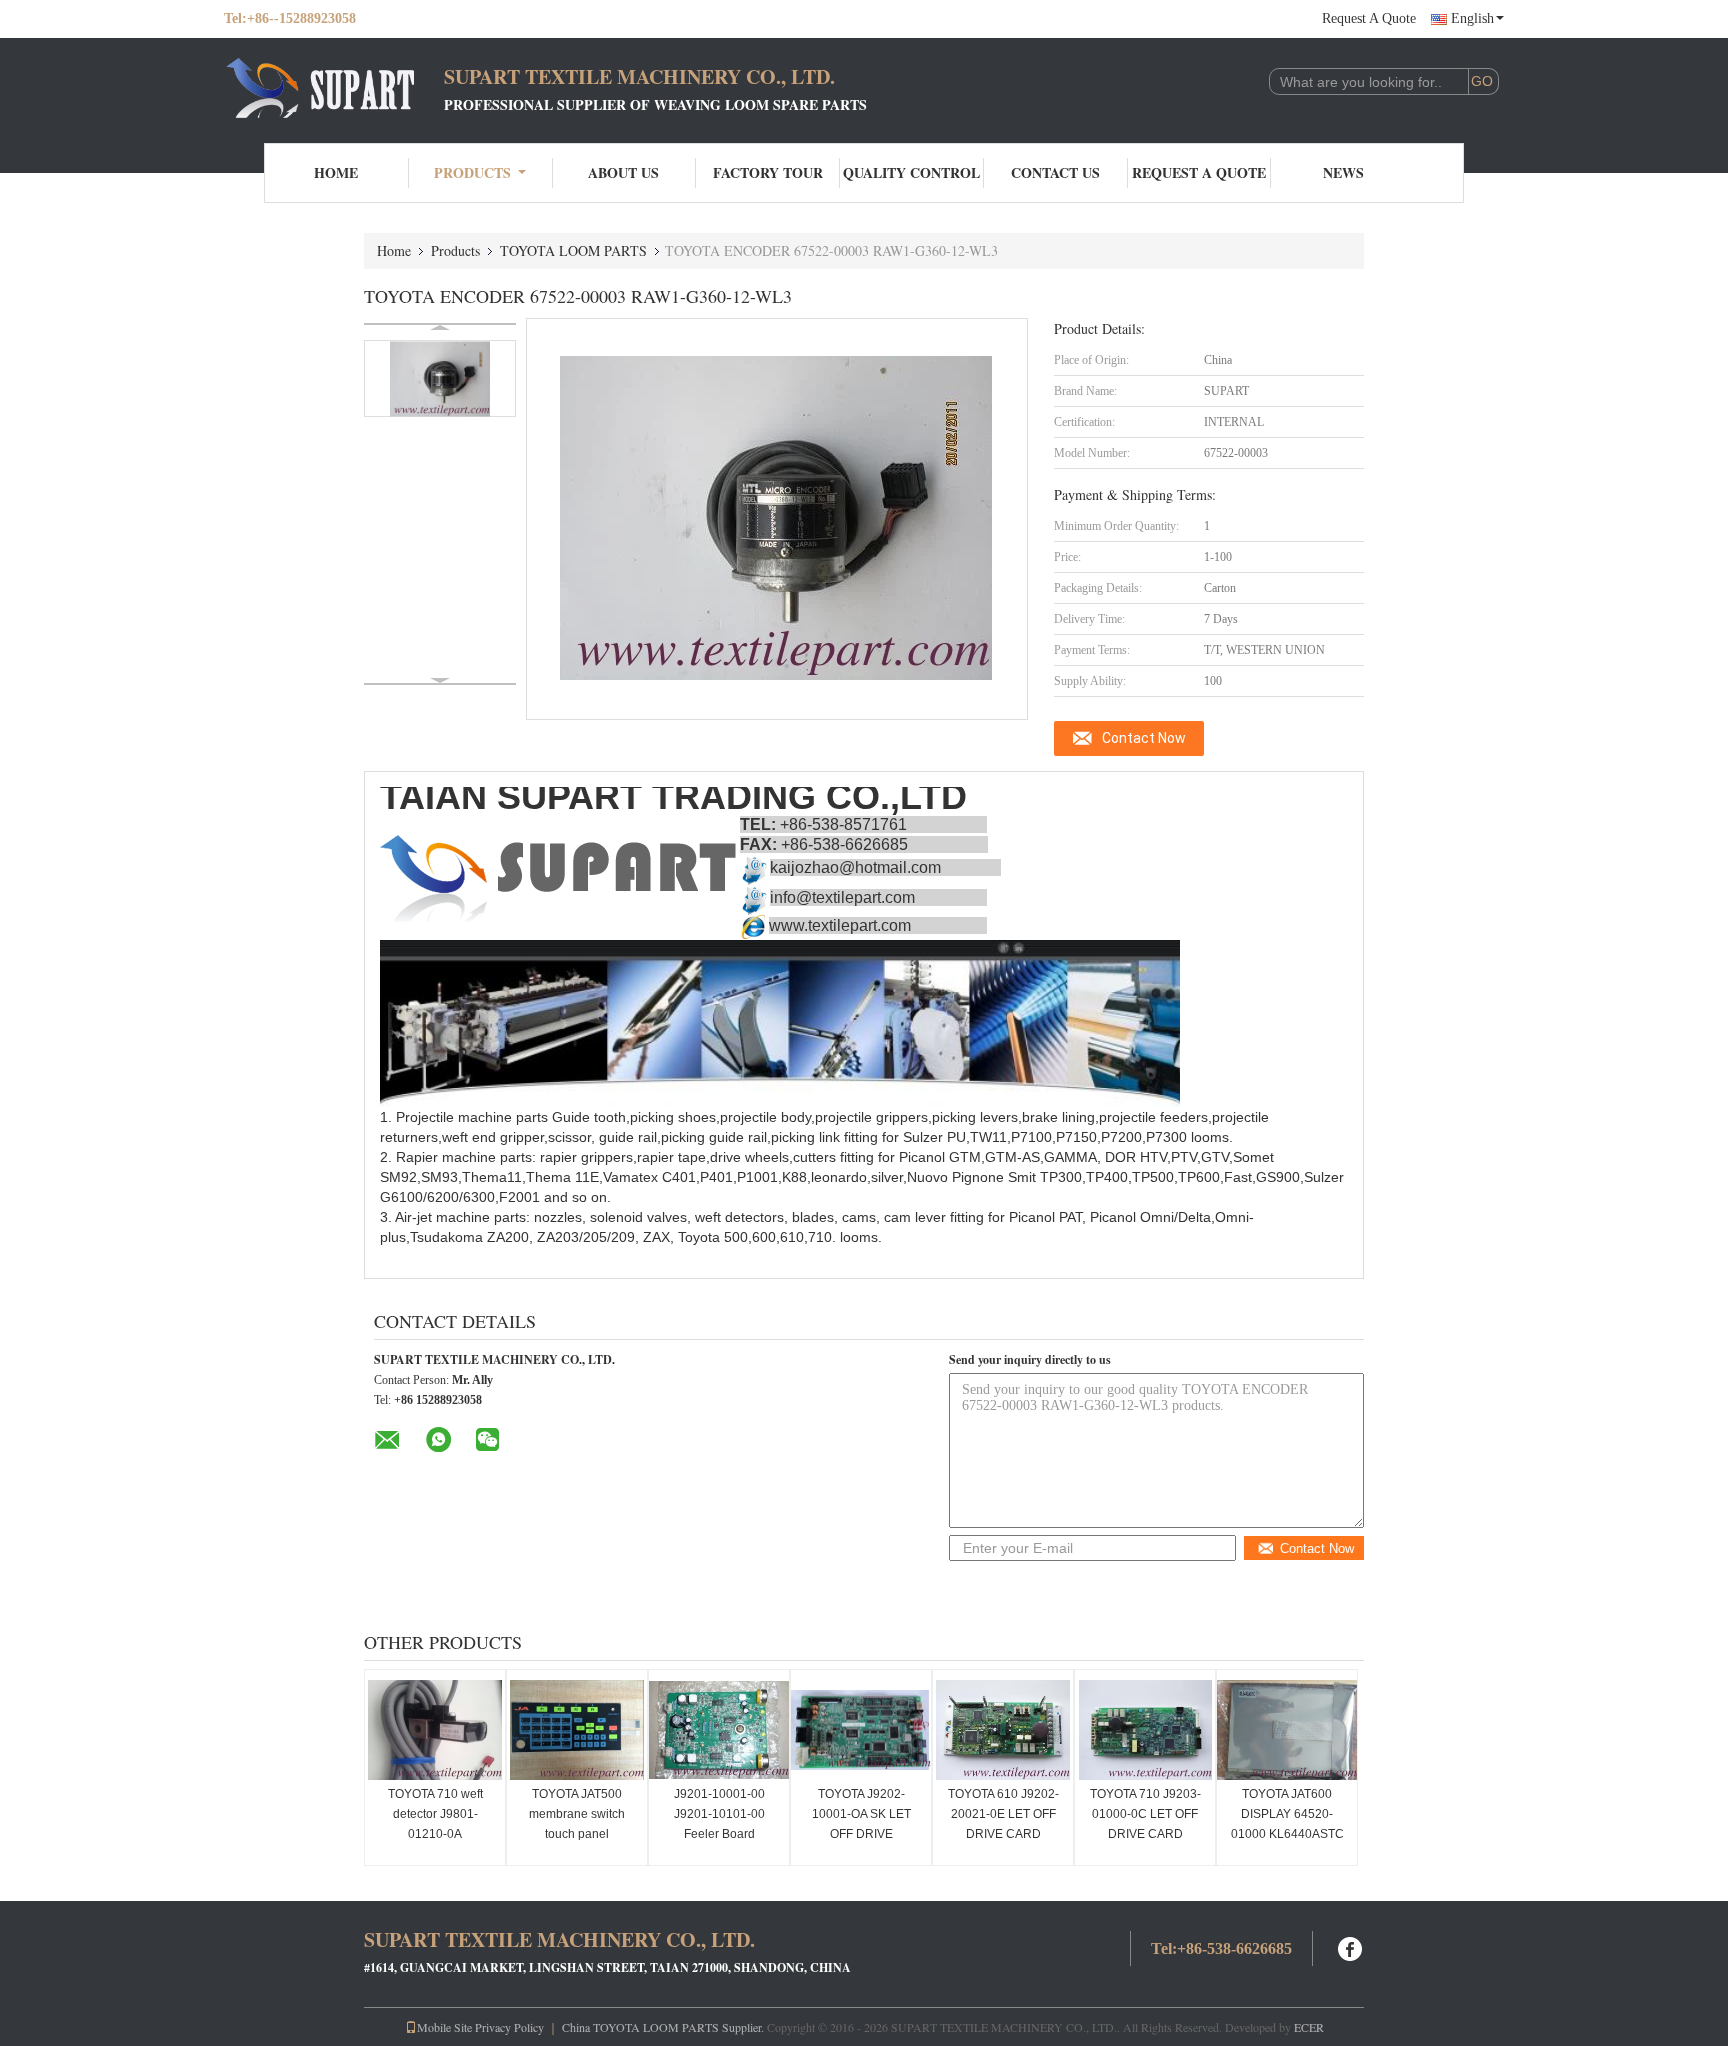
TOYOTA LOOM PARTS (573, 250)
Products (472, 172)
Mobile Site (444, 2027)
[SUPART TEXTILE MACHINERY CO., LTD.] (334, 88)
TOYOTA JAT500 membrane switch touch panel (577, 1814)
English (1472, 18)
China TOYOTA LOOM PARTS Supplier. (664, 2027)
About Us (623, 172)
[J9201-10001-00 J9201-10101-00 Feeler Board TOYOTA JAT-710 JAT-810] (719, 1730)
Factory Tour (768, 172)
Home (336, 172)
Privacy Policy (509, 2027)
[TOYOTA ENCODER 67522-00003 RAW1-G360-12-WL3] (440, 378)
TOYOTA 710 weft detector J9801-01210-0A (435, 1814)
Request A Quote (1369, 18)
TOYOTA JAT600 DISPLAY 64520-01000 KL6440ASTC (1287, 1814)
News (1343, 172)
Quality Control (911, 172)
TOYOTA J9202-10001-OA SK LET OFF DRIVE (861, 1814)
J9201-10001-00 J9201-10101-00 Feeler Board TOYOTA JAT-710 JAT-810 (719, 1834)
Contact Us (1055, 172)
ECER (1309, 2027)
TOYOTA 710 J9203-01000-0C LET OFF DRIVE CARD (1145, 1814)
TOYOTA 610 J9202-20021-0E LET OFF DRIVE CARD (1003, 1814)
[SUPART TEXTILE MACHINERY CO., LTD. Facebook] (1351, 1946)
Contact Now (1144, 738)
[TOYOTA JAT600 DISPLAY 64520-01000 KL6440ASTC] (1287, 1730)
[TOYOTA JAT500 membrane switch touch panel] (577, 1730)
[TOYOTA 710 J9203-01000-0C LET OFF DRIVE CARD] (1145, 1730)
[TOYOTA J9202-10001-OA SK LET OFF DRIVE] (861, 1730)
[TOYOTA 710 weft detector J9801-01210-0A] (435, 1730)
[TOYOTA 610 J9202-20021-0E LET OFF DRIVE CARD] (1003, 1730)
